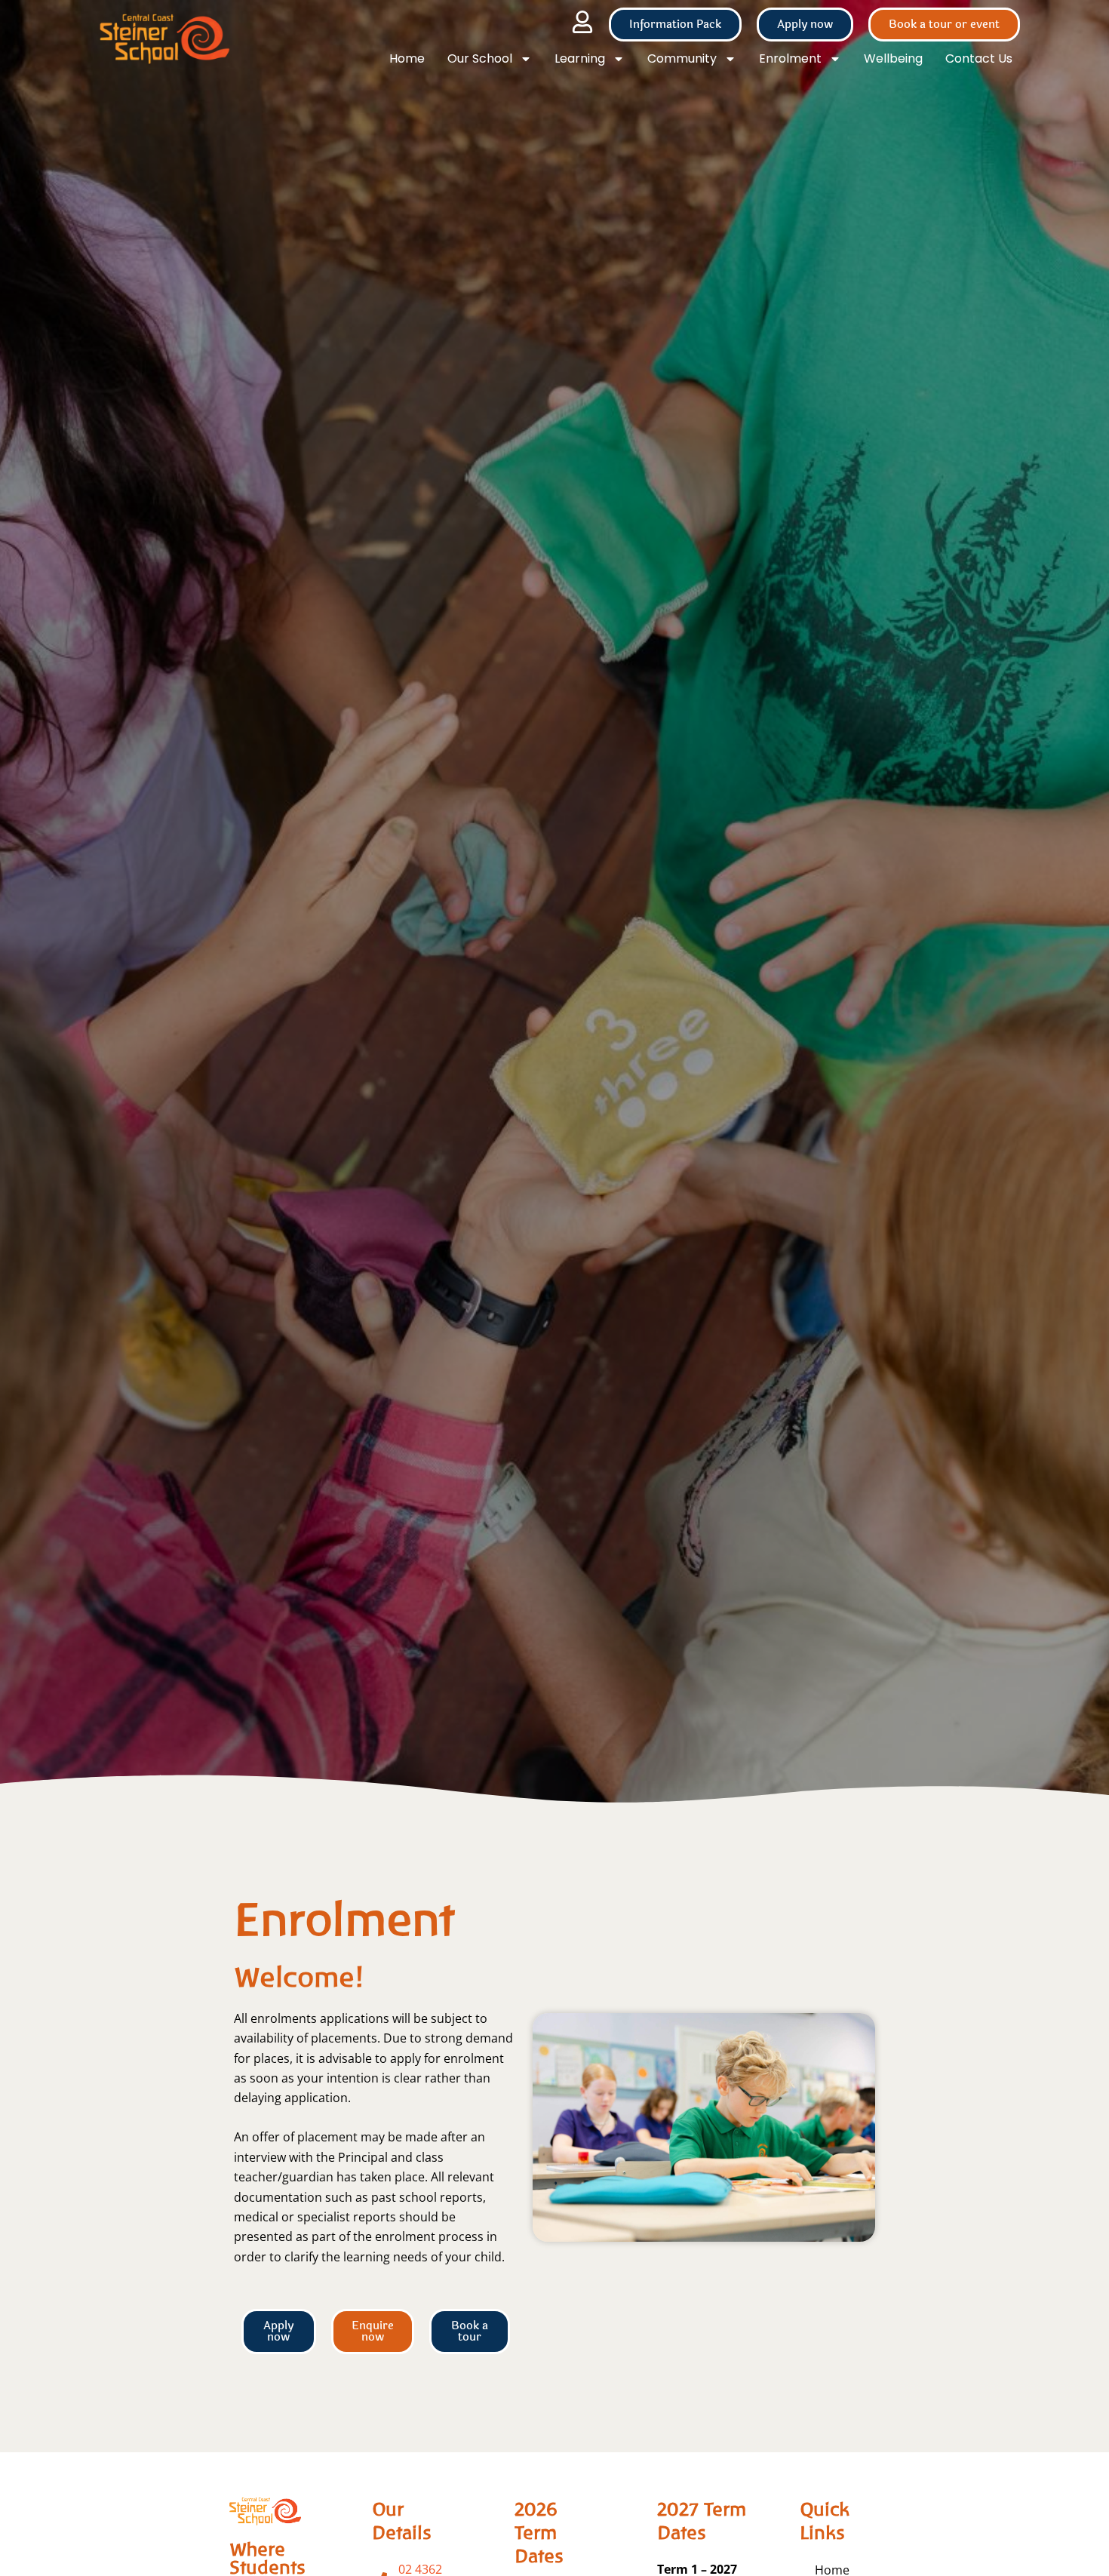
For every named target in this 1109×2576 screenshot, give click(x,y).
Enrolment (790, 58)
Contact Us (979, 58)
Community (682, 58)
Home (407, 58)
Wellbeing (893, 58)
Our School (480, 58)
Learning (580, 58)
